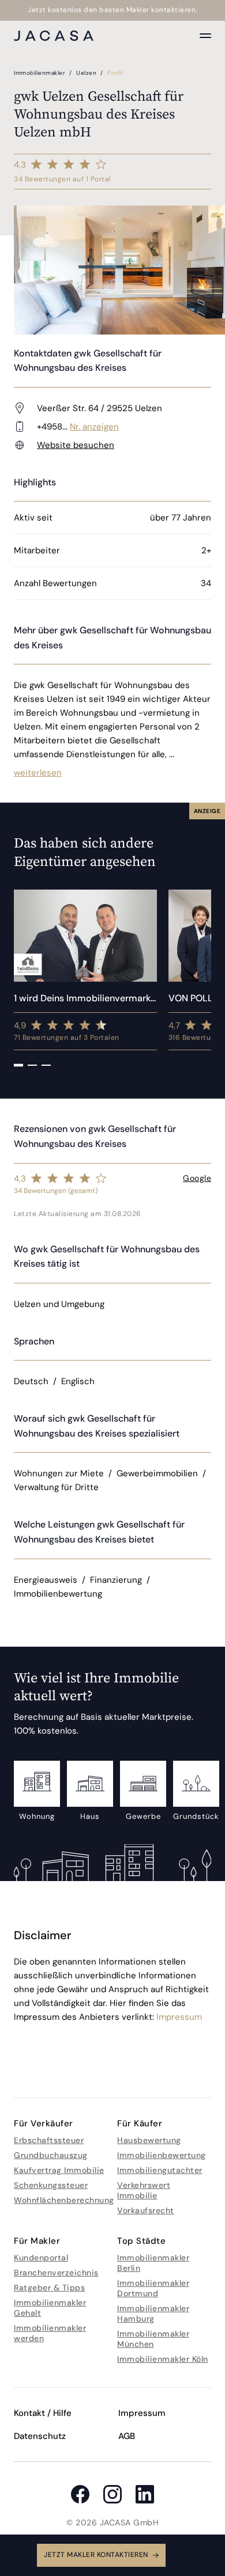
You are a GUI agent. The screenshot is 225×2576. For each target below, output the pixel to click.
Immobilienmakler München (153, 2339)
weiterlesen (38, 773)
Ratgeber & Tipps (49, 2288)
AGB (127, 2436)
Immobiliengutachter (160, 2170)
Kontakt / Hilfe (43, 2413)
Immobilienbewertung (162, 2155)
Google (197, 1178)
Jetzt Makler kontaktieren (96, 2555)
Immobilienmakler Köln (163, 2359)
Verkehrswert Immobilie (144, 2190)
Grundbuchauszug (51, 2155)
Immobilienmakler (41, 73)
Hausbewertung (149, 2140)
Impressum (179, 2017)
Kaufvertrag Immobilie (59, 2170)
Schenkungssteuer (51, 2185)
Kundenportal (41, 2258)
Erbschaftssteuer (49, 2140)
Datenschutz (40, 2436)
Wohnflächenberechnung (64, 2200)
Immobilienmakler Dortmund (153, 2288)
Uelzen (87, 73)
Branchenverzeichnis (56, 2273)
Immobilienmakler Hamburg (153, 2313)
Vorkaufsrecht (146, 2210)
